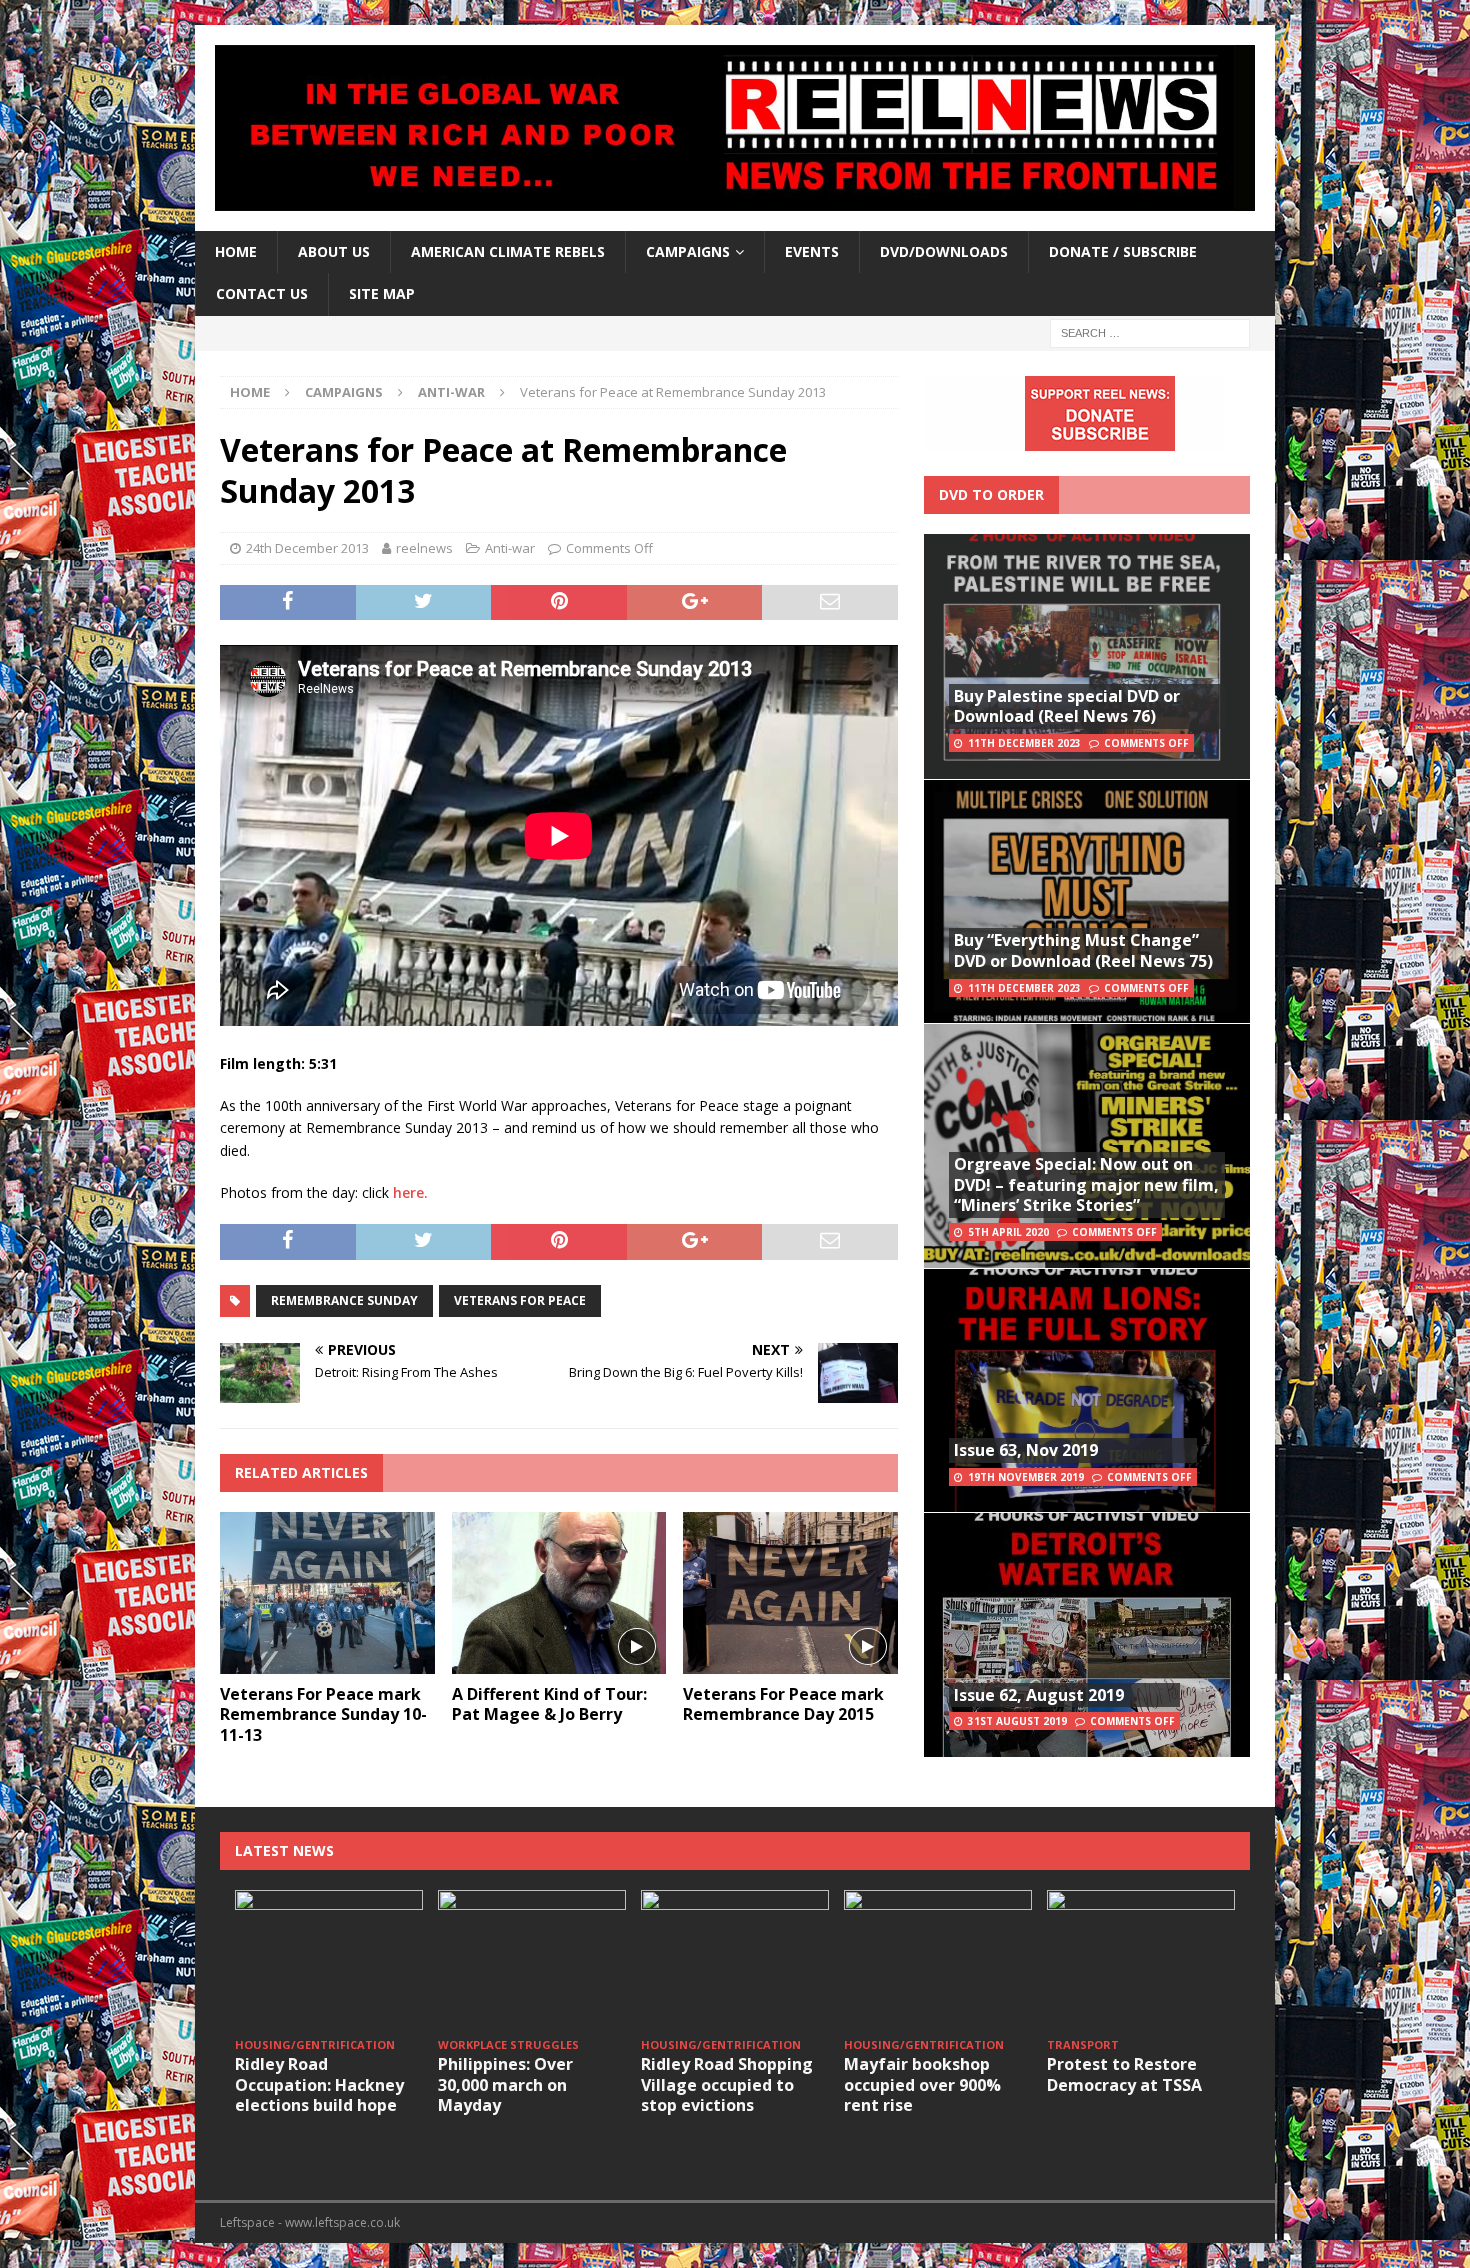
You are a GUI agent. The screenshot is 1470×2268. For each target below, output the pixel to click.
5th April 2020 (1008, 1232)
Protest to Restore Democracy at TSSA (1124, 2074)
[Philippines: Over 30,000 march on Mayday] (532, 1960)
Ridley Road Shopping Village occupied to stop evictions (727, 2085)
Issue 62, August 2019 (1039, 1695)
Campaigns (344, 392)
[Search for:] (1150, 331)
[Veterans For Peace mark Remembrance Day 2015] (790, 1592)
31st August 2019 (1017, 1721)
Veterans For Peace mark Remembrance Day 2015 (783, 1704)
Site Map (382, 293)
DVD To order (991, 494)
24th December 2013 (307, 548)
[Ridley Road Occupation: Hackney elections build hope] (329, 1960)
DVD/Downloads (944, 251)
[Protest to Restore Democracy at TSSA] (1141, 1960)
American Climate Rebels (508, 251)
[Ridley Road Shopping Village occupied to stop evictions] (735, 1960)
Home (236, 251)
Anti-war (510, 548)
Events (812, 251)
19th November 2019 (1026, 1477)
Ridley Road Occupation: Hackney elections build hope (319, 2085)
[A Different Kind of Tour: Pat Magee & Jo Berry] (559, 1592)
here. (410, 1192)
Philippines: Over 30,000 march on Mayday (505, 2085)
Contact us (262, 293)
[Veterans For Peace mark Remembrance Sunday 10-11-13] (327, 1592)
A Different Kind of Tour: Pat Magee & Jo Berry (549, 1704)
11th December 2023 (1024, 743)
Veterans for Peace (520, 1300)
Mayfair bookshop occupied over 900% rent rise (922, 2085)
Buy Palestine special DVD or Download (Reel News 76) (1067, 706)
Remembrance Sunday (344, 1300)
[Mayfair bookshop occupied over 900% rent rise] (938, 1960)
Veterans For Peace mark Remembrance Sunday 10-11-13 (323, 1715)
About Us (334, 251)
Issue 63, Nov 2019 (1026, 1450)
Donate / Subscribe (1123, 251)
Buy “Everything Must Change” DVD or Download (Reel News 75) (1083, 950)
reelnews (424, 548)
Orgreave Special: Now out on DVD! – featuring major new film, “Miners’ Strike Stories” (1086, 1185)
